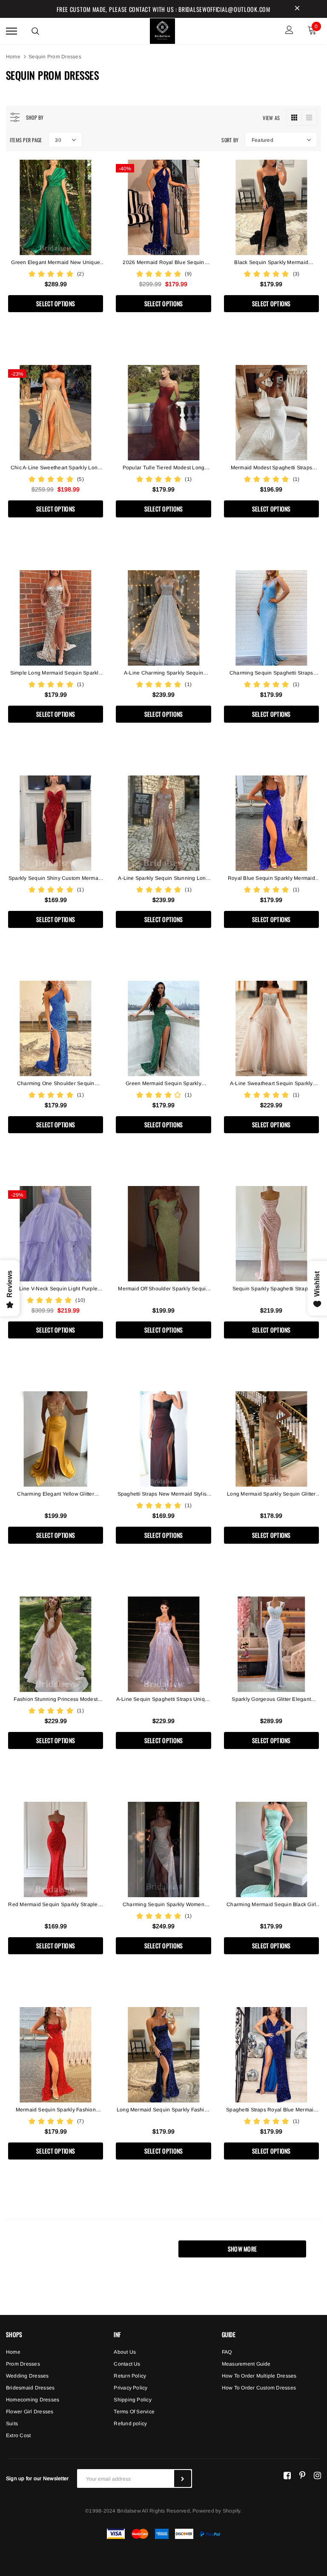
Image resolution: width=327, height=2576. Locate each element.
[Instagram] (317, 2475)
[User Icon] (289, 31)
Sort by (230, 140)
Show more (242, 2249)
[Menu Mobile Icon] (11, 31)
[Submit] (183, 2478)
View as (271, 118)
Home (13, 57)
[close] (297, 9)
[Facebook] (287, 2475)
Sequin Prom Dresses (55, 57)
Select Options (56, 303)
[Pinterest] (302, 2475)
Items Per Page (26, 140)
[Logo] (163, 30)
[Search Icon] (35, 31)
